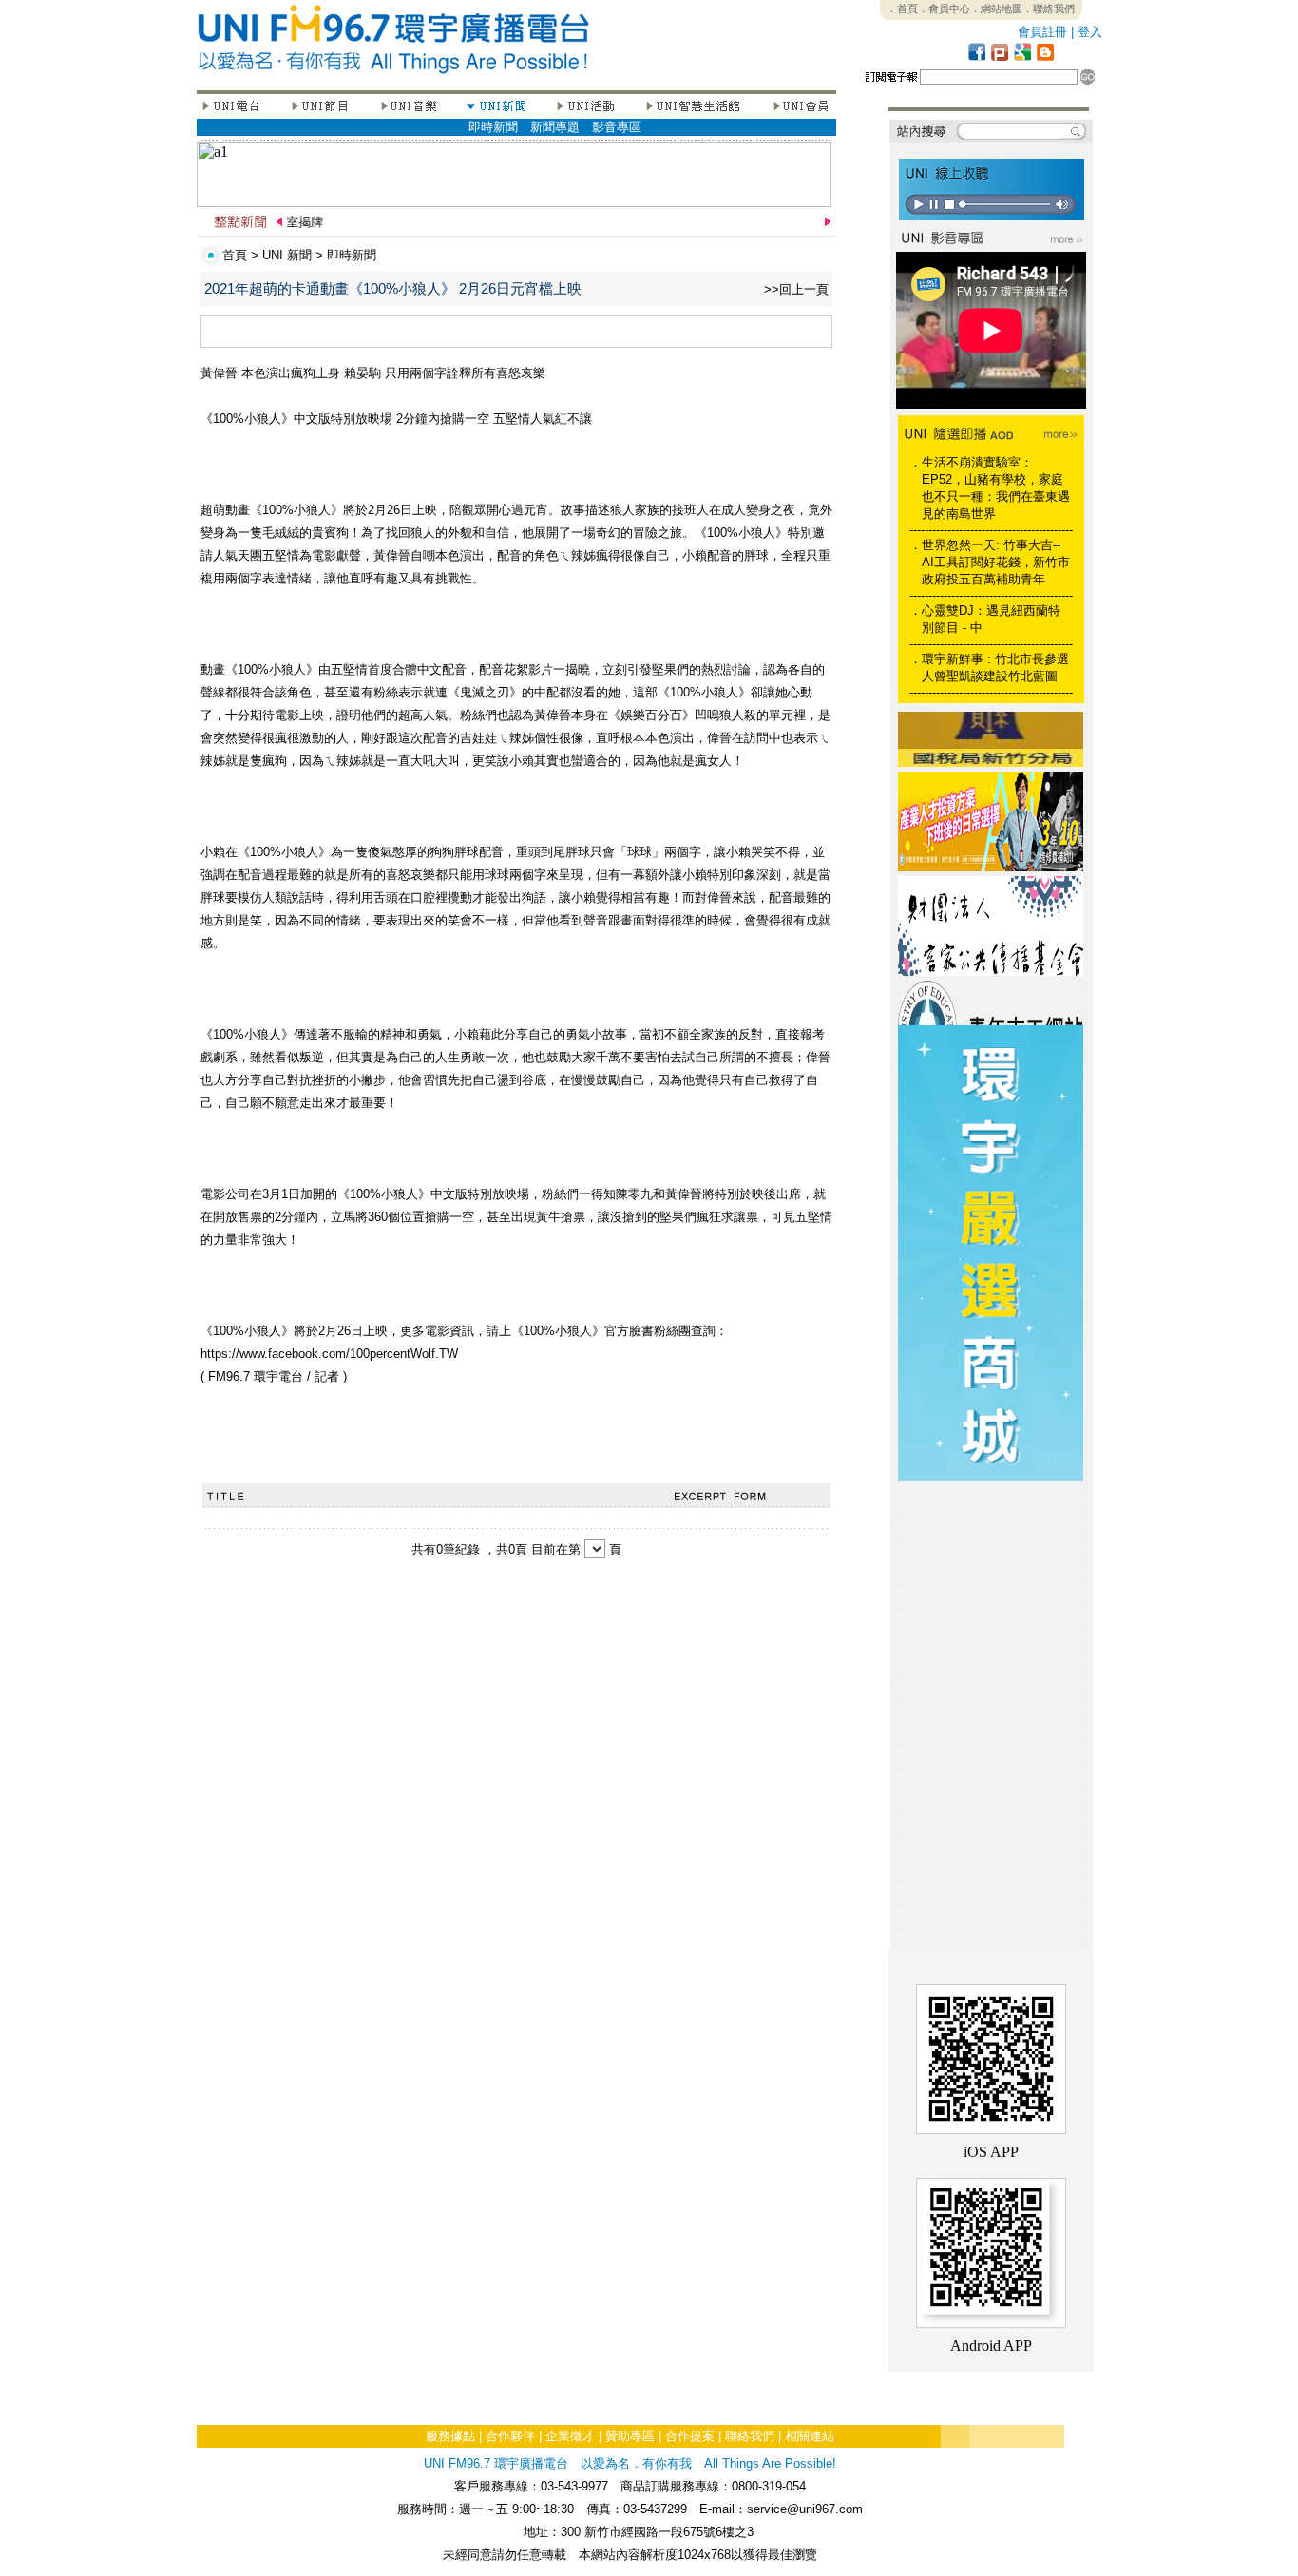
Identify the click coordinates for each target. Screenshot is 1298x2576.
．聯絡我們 (1049, 9)
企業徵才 (570, 2436)
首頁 (235, 255)
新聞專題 (555, 127)
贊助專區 (630, 2436)
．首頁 (902, 9)
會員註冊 (1042, 32)
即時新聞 (493, 127)
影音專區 (617, 127)
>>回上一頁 (796, 289)
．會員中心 (944, 9)
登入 (1090, 32)
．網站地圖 (996, 9)
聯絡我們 (750, 2436)
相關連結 (810, 2436)
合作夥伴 (510, 2436)
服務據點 (450, 2436)
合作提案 (690, 2436)
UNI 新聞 (287, 255)
